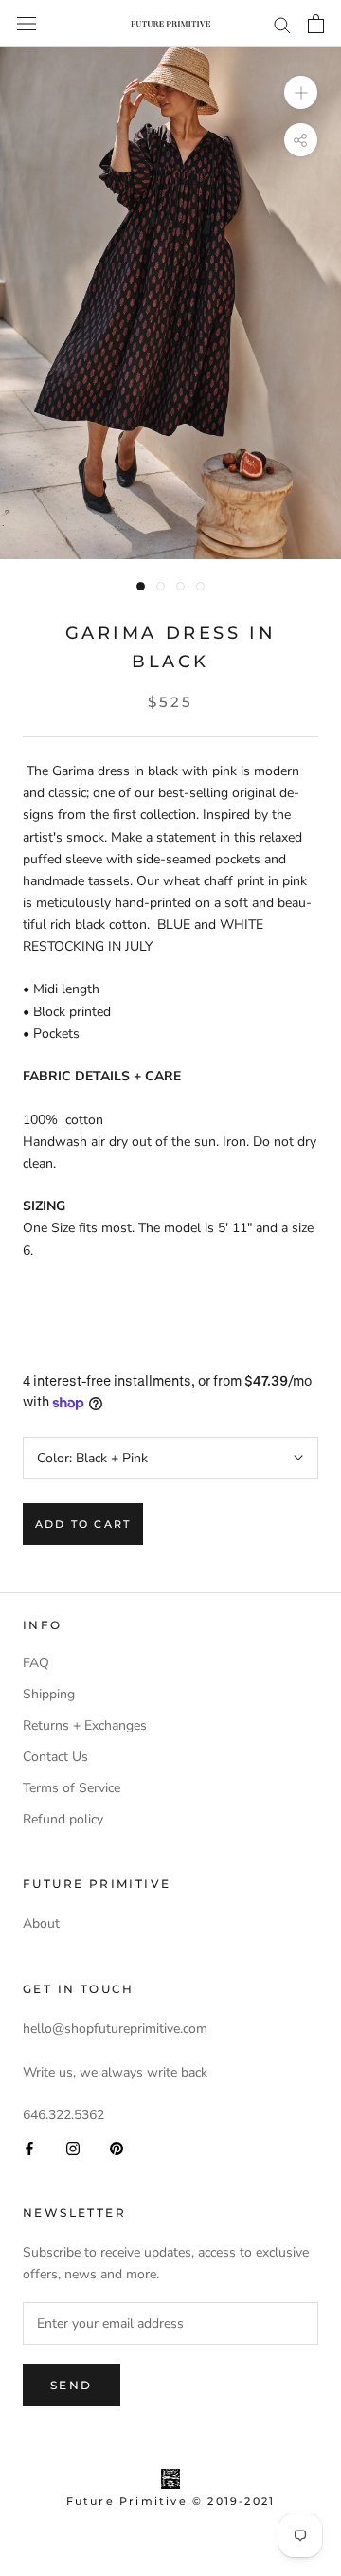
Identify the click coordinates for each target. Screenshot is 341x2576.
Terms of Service (72, 1788)
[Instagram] (73, 2147)
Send (72, 2385)
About (41, 1923)
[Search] (282, 24)
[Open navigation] (27, 24)
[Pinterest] (117, 2147)
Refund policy (63, 1819)
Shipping (49, 1694)
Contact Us (55, 1757)
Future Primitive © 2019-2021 (171, 2501)
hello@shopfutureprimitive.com (115, 2029)
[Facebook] (29, 2147)
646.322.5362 (63, 2115)
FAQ (36, 1663)
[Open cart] (316, 24)
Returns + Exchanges (85, 1725)
